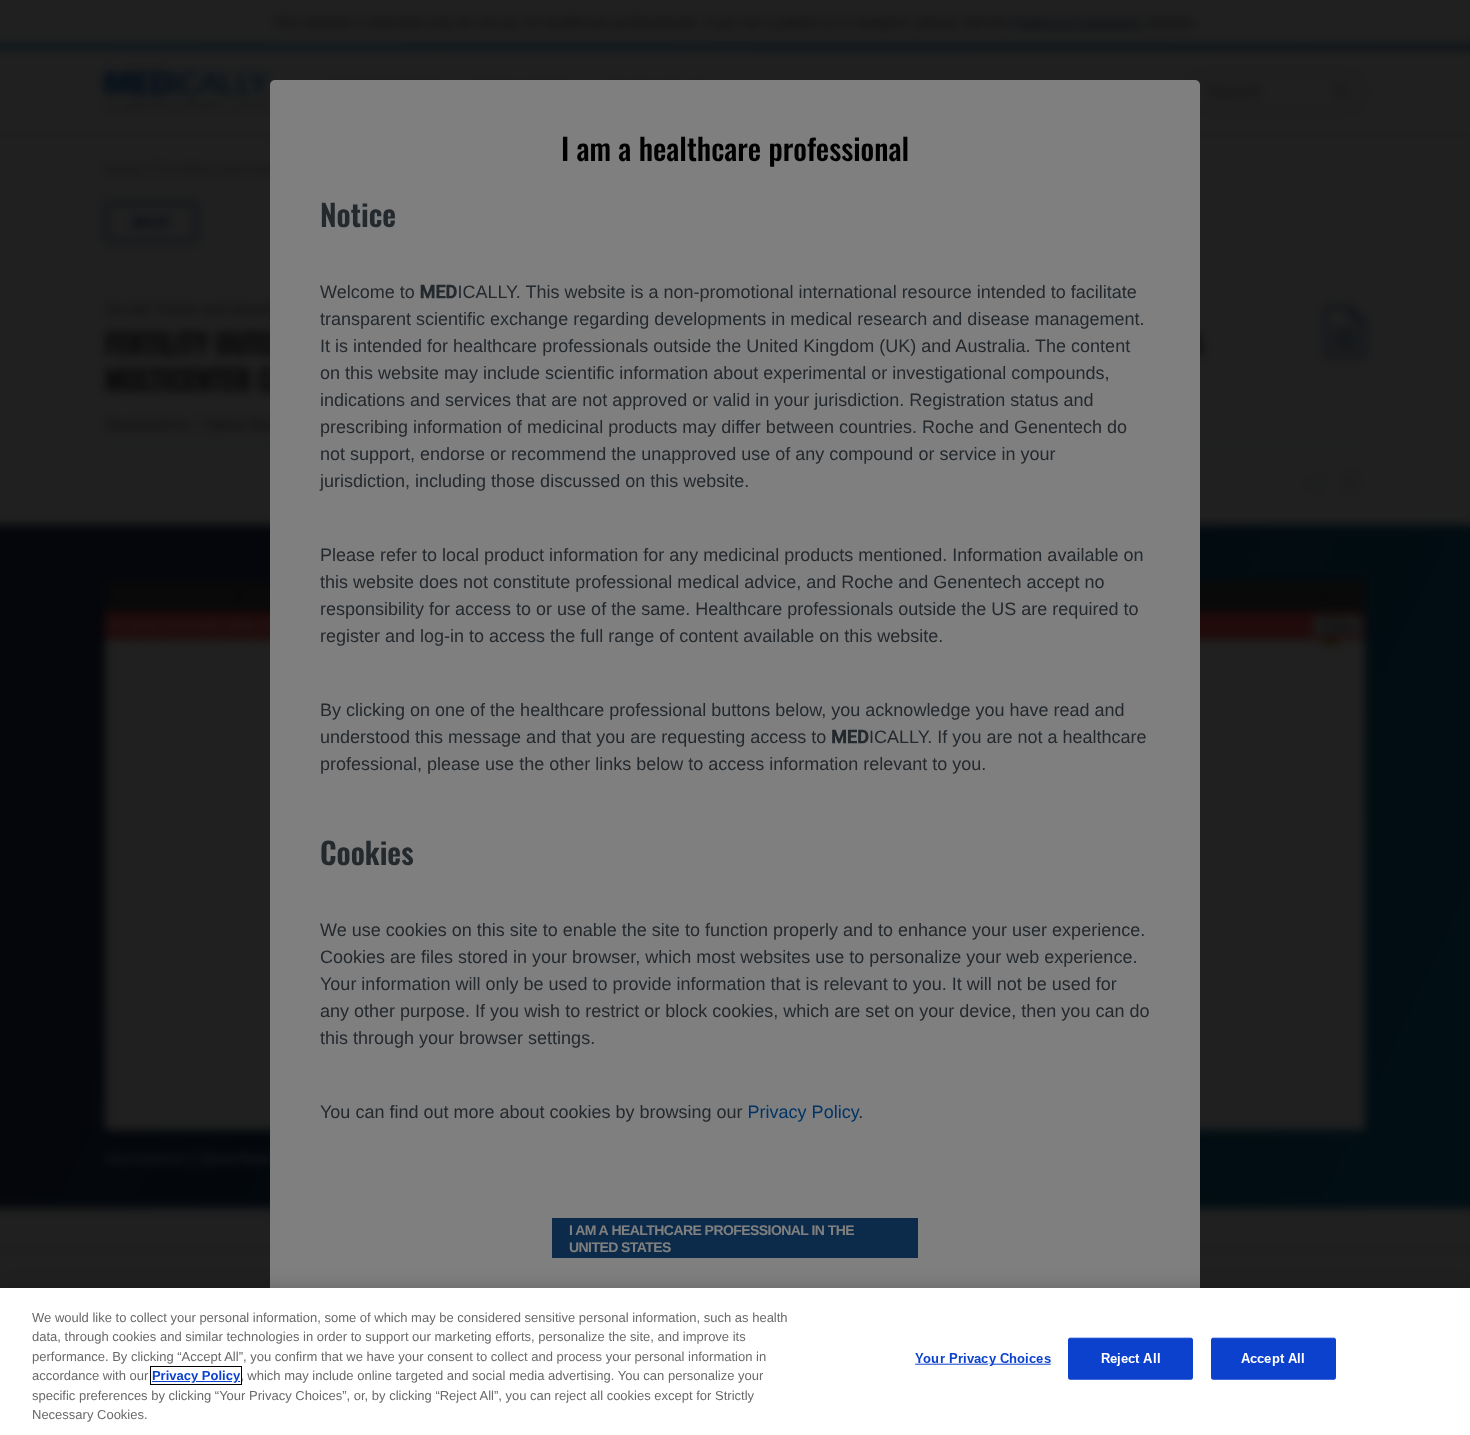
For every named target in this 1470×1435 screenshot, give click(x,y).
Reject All (1131, 1358)
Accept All (1273, 1358)
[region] (735, 1361)
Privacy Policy (196, 1375)
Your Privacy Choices (983, 1358)
